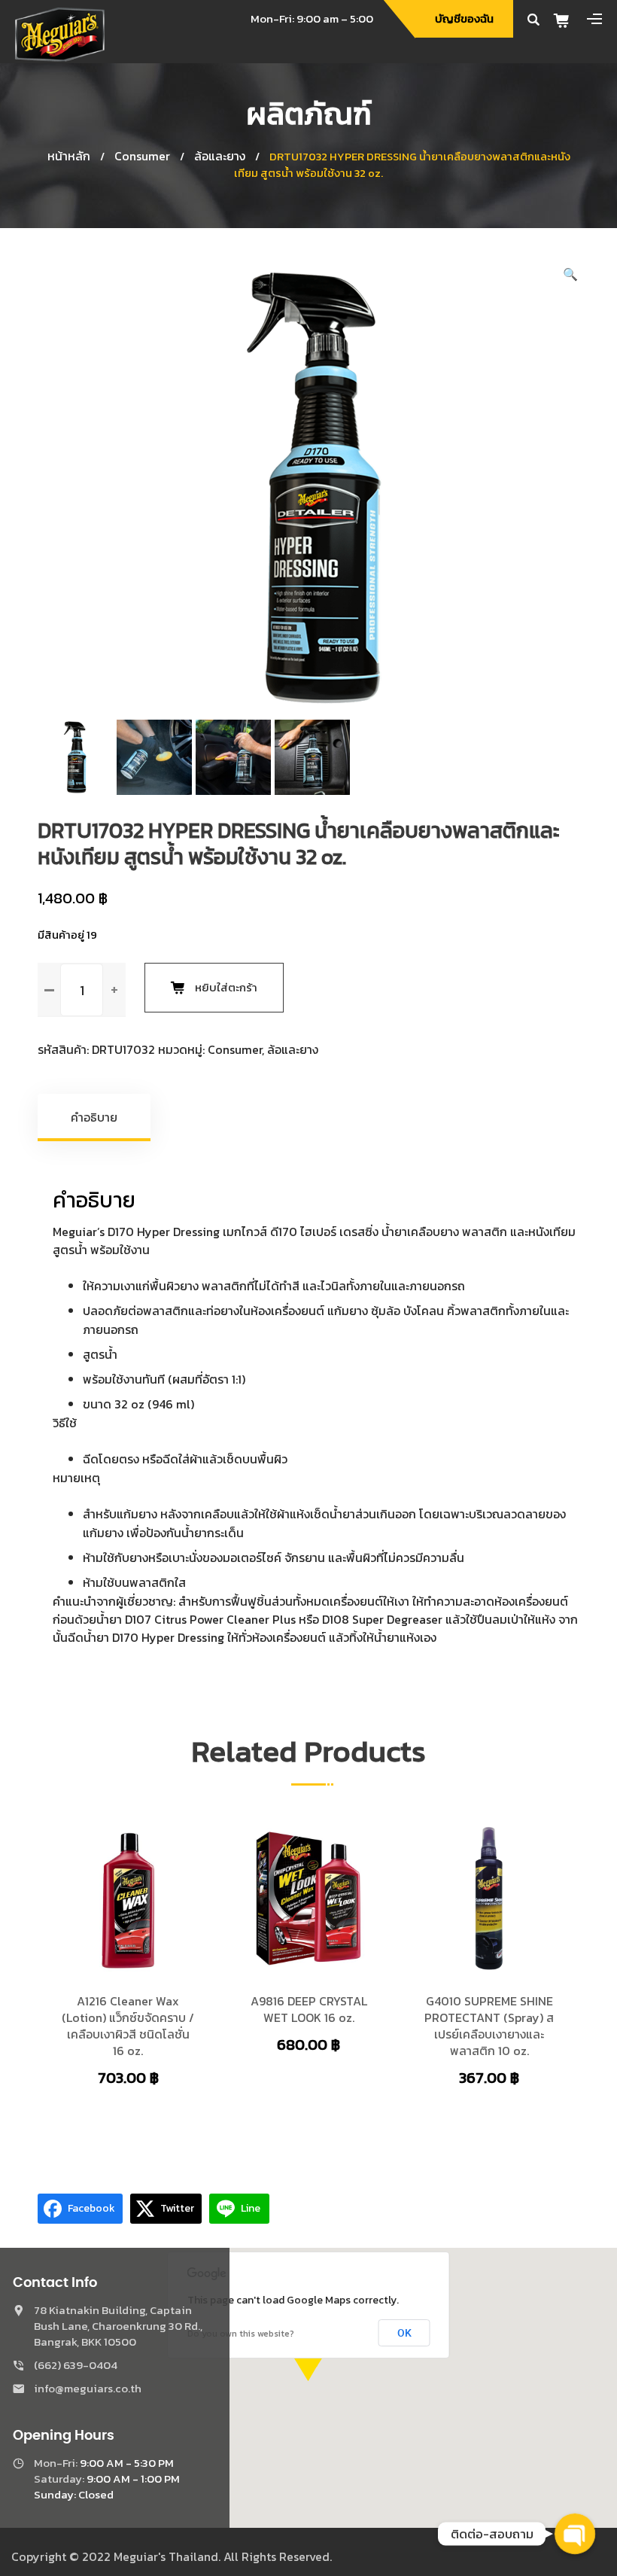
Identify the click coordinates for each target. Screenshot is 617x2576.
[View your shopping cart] (567, 20)
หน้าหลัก (69, 156)
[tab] (95, 1117)
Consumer (142, 156)
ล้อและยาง (220, 156)
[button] (570, 274)
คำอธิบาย (94, 1117)
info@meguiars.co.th (88, 2388)
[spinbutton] (82, 990)
